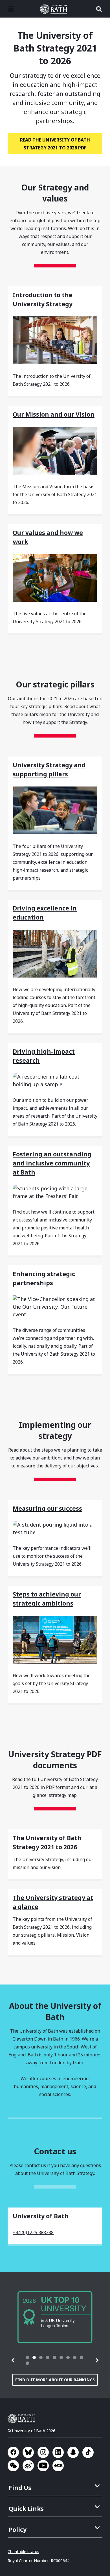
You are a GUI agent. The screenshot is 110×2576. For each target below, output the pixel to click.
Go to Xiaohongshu (58, 2466)
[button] (13, 2360)
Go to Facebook (13, 2452)
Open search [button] (99, 9)
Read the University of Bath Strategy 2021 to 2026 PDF (55, 144)
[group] (55, 2317)
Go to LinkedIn (58, 2452)
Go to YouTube (43, 2466)
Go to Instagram (43, 2452)
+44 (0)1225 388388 (33, 2232)
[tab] (27, 2358)
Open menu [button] (11, 9)
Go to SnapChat (73, 2452)
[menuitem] (56, 2486)
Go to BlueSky (28, 2452)
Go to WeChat (13, 2466)
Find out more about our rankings (55, 2380)
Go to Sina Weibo (28, 2466)
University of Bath (55, 9)
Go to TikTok (88, 2452)
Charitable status (23, 2552)
